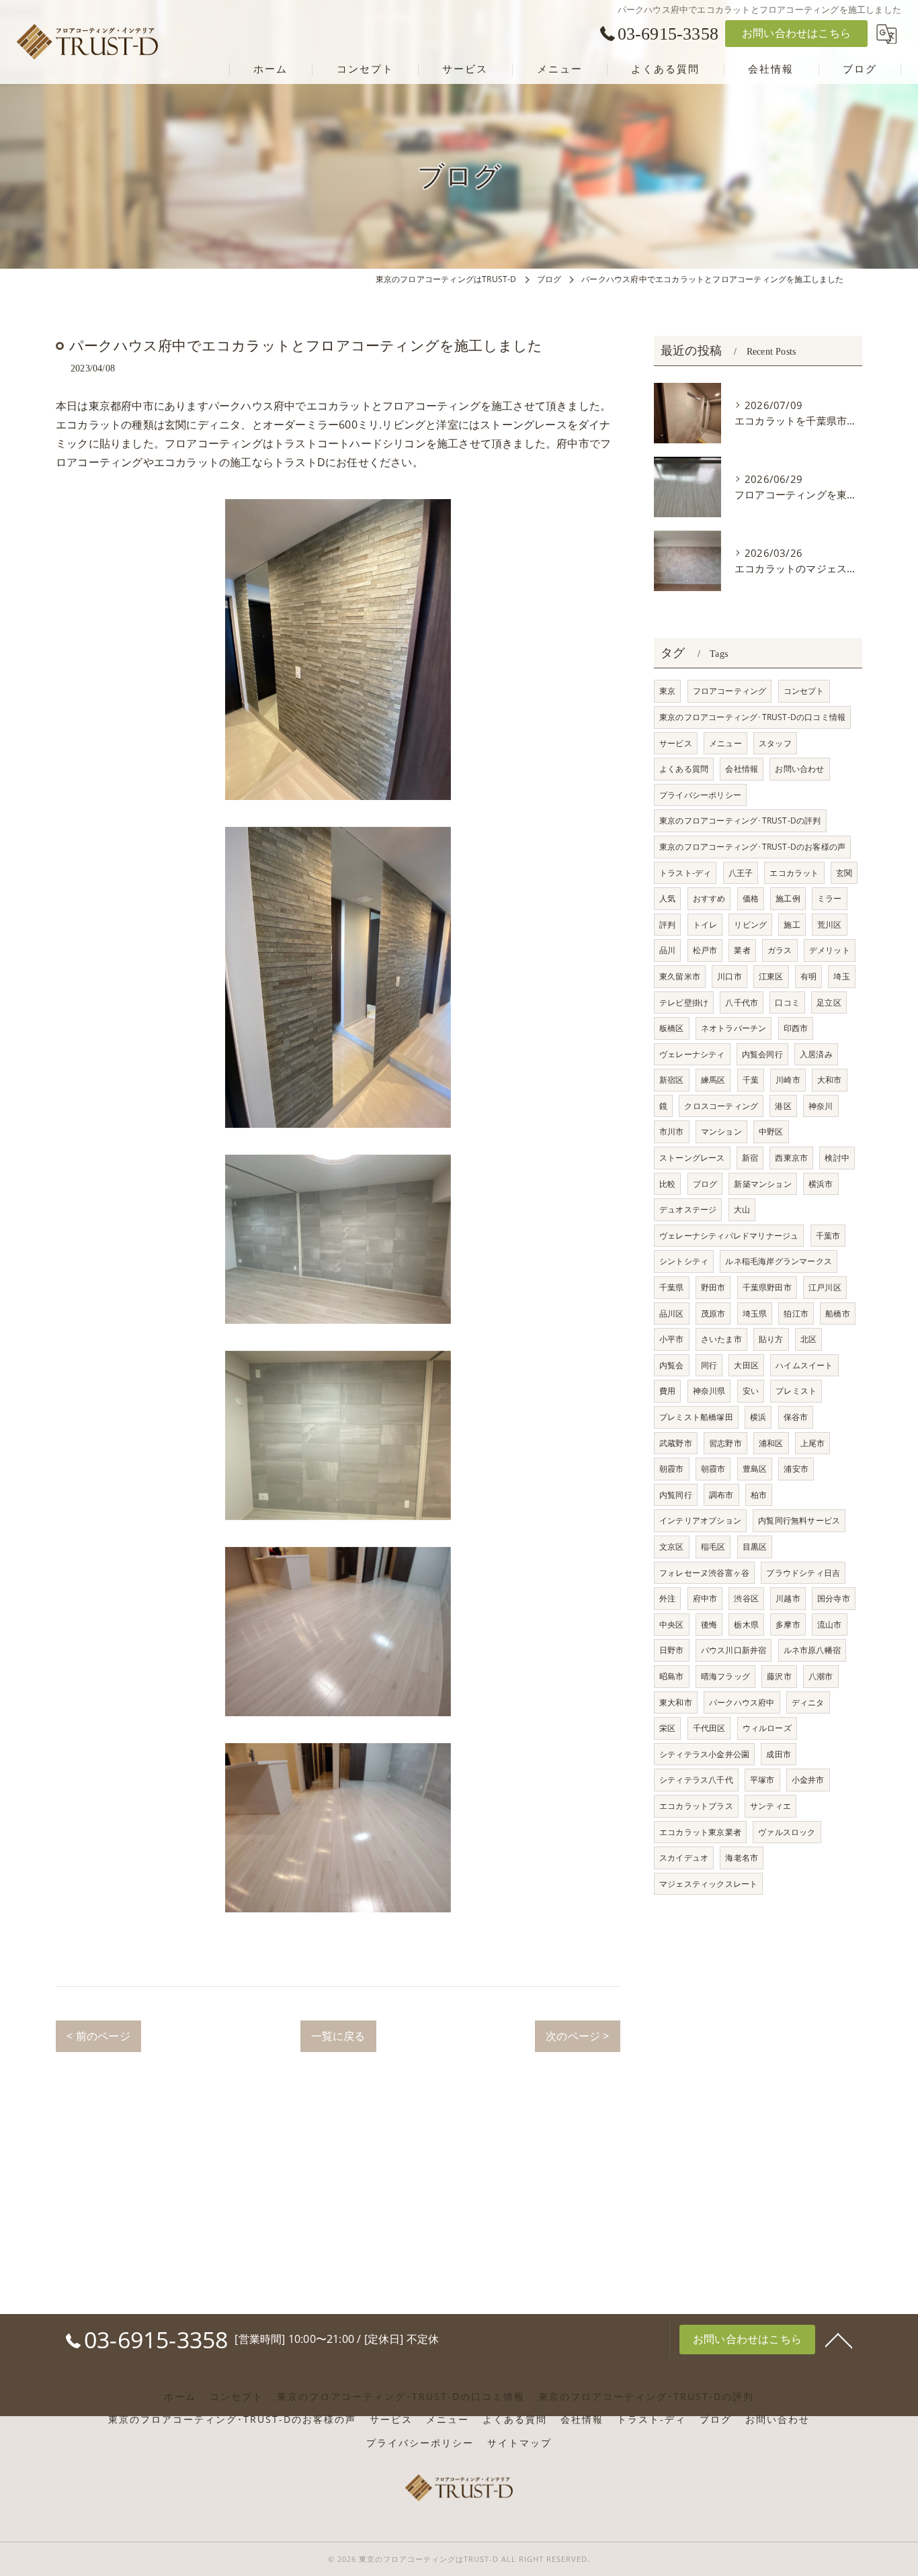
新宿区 (672, 1080)
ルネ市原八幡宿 (812, 1650)
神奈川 (821, 1106)
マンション (721, 1131)
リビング (750, 925)
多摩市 (788, 1625)
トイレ (705, 925)
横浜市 (821, 1184)
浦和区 (771, 1443)
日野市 (672, 1650)
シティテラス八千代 (696, 1780)
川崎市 (788, 1080)
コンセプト (804, 691)
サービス (676, 743)
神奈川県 (709, 1391)
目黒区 (755, 1547)
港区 (783, 1106)
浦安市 (796, 1469)
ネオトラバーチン (734, 1028)
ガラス (780, 950)
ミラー (830, 898)
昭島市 (672, 1676)
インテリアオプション (700, 1520)
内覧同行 (676, 1495)
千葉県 (672, 1287)
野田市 (713, 1287)
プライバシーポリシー (700, 795)
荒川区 (830, 925)
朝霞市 (672, 1469)
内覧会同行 (762, 1054)
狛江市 (796, 1314)
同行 (709, 1365)
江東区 (771, 976)
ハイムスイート (804, 1365)
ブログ (705, 1184)
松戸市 (705, 950)
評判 (667, 925)
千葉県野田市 (767, 1287)
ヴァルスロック (787, 1832)
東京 (667, 691)
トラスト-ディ (685, 873)
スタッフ (775, 743)
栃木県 (746, 1625)
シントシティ (684, 1261)
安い (751, 1391)
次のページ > (577, 2036)
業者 (742, 950)
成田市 (779, 1754)
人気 (667, 898)
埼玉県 (755, 1314)
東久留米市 (680, 976)
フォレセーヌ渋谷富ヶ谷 (704, 1573)
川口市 (729, 976)
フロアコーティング (730, 691)
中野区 (771, 1131)
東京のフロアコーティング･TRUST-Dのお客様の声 (752, 847)
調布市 (721, 1495)
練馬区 (713, 1080)
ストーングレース (692, 1158)
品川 (667, 950)
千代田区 (709, 1728)
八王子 (741, 873)
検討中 (837, 1158)
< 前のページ (98, 2036)
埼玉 (841, 976)
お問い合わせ (799, 769)
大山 (742, 1209)
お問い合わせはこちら (796, 33)
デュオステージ (688, 1209)
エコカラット (794, 873)
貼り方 (771, 1339)
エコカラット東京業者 (700, 1832)
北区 (808, 1339)
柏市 (759, 1495)
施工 (792, 925)
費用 (667, 1391)
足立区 (829, 1003)
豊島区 (755, 1469)
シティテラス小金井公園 (704, 1754)
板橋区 (672, 1028)
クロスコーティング (721, 1106)
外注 (667, 1598)
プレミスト (796, 1391)
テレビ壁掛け (684, 1003)
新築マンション (762, 1184)
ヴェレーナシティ (692, 1054)
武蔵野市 (676, 1443)
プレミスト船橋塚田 (696, 1417)
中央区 (672, 1625)
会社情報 (742, 769)
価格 (751, 898)
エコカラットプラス (696, 1806)
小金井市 (808, 1780)
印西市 (796, 1028)
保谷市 (796, 1417)
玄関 (844, 873)
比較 (667, 1184)
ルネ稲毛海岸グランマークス (779, 1261)
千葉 (751, 1080)
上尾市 (813, 1443)
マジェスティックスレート (708, 1884)
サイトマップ (519, 2443)
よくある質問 (684, 769)
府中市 (705, 1598)
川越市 (788, 1598)
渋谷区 (746, 1598)
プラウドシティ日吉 (803, 1573)
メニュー (725, 743)
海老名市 (742, 1858)
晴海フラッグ (725, 1676)
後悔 (709, 1625)
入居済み (816, 1054)
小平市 (672, 1339)
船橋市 (838, 1314)
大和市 (830, 1080)
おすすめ (709, 898)
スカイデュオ (684, 1858)
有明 (808, 976)
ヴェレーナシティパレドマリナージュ (729, 1236)
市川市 (672, 1131)
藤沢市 (779, 1676)
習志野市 (725, 1443)
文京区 (672, 1547)
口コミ (787, 1003)
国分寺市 (834, 1598)
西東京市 (791, 1158)
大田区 (746, 1365)
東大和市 (676, 1702)
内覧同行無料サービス (799, 1520)
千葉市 (828, 1236)
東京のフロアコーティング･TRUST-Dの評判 (740, 820)
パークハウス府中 (742, 1702)
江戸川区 (825, 1287)
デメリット (830, 950)
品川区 (672, 1314)
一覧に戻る (338, 2036)
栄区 (667, 1728)
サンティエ (770, 1806)
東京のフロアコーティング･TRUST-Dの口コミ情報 (752, 717)
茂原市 (713, 1314)
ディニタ (808, 1702)
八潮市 (821, 1676)
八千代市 (742, 1003)
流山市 (830, 1625)
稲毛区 (713, 1547)
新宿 (750, 1158)
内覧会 (672, 1365)
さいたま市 (721, 1339)
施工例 (788, 898)
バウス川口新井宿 (734, 1650)
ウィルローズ (767, 1728)
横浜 (758, 1417)
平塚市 (762, 1780)
